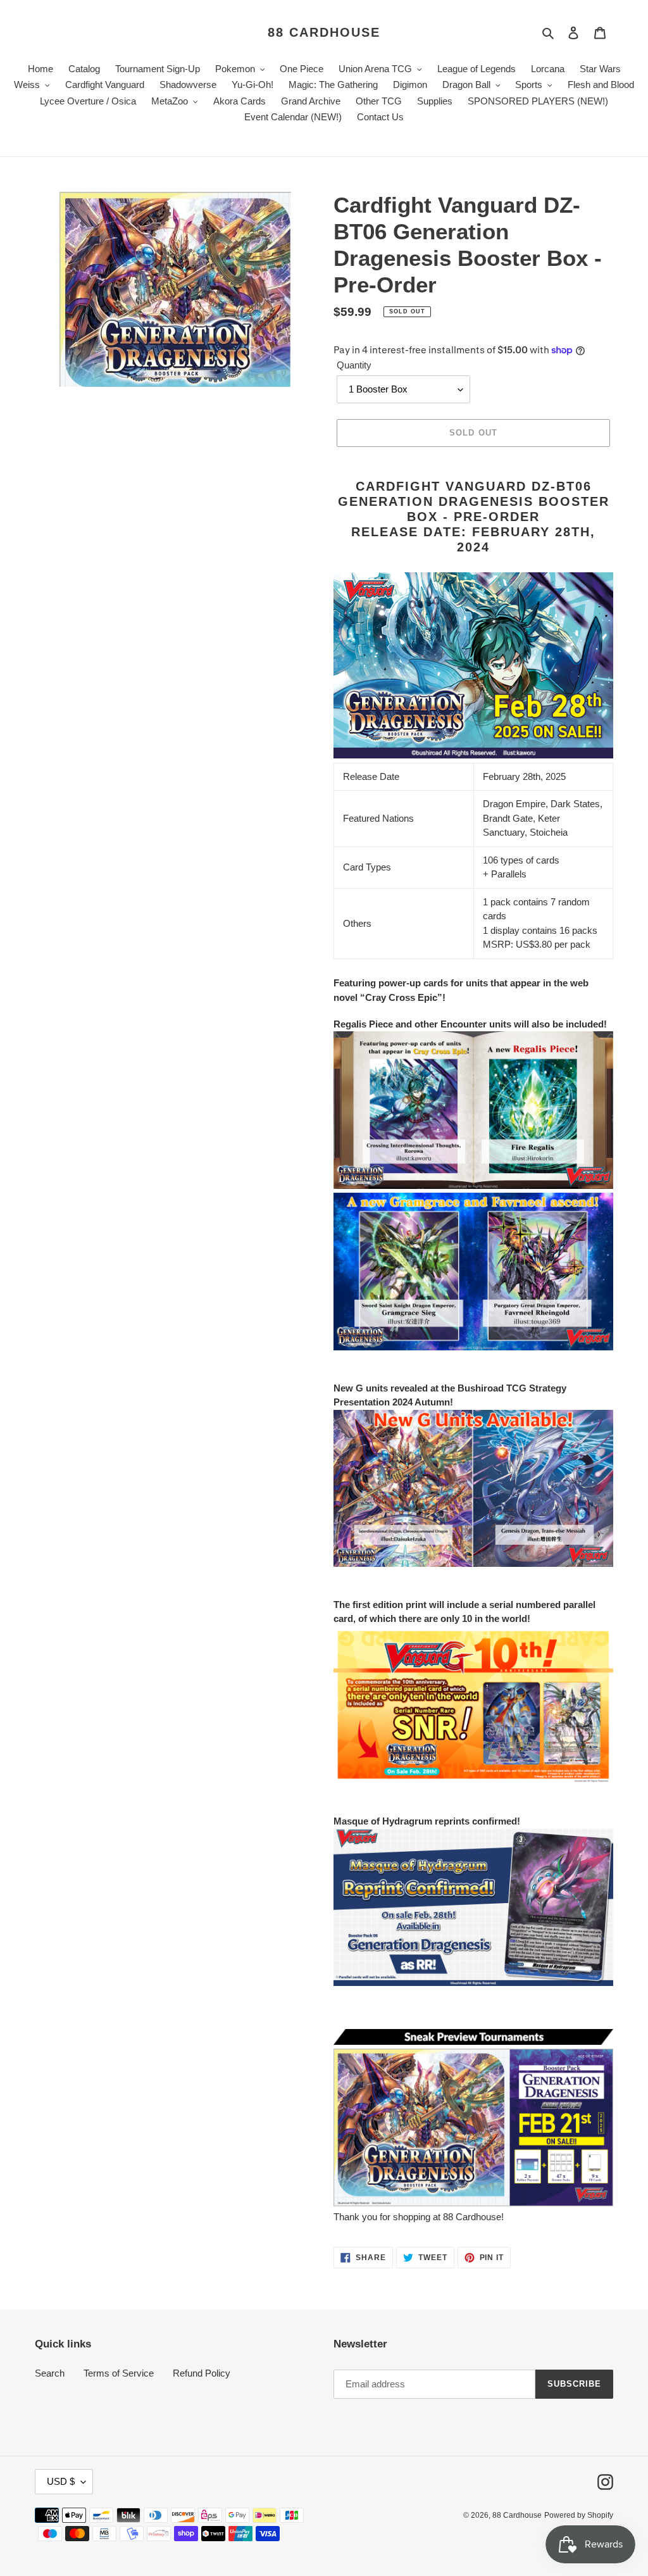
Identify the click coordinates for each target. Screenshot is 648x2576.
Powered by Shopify (579, 2515)
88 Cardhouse (324, 32)
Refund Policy (202, 2373)
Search (50, 2373)
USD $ (61, 2481)
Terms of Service (119, 2373)
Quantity (354, 365)
